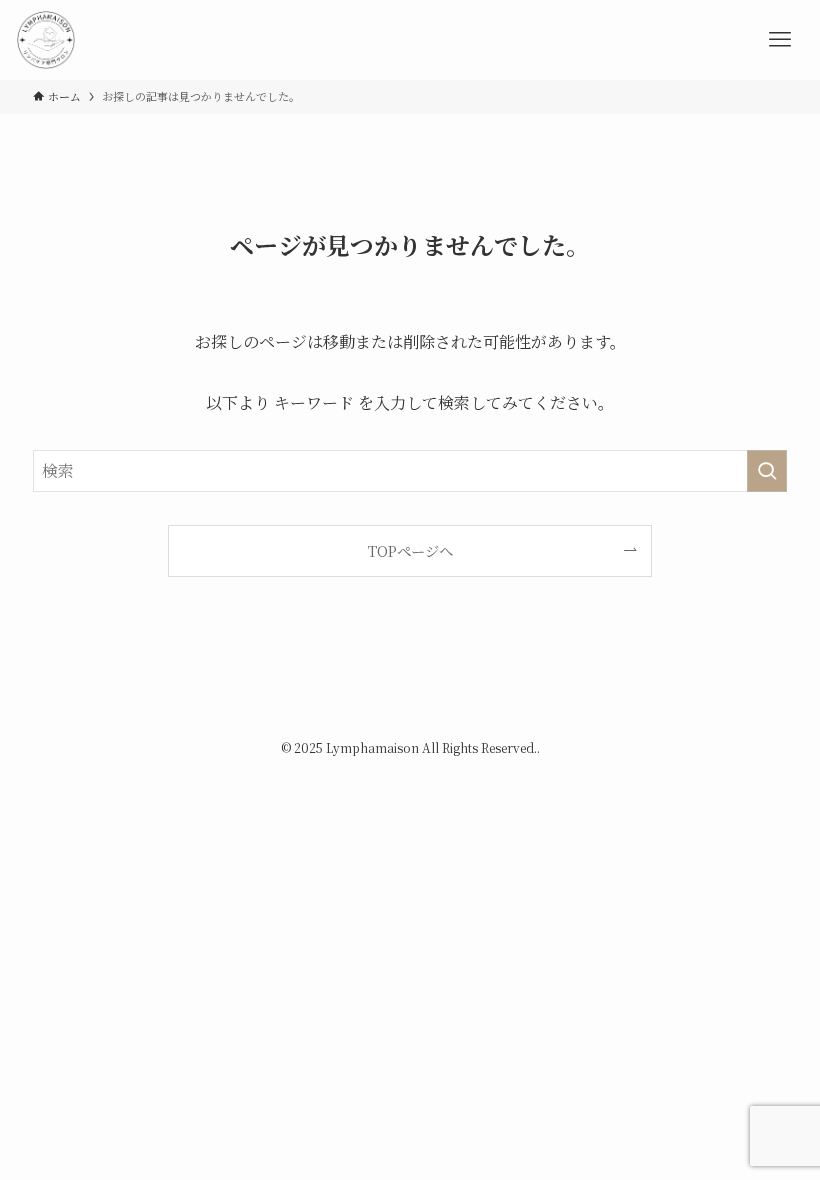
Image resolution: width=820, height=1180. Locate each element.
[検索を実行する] (767, 471)
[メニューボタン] (780, 40)
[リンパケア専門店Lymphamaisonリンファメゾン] (46, 40)
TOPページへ (410, 550)
